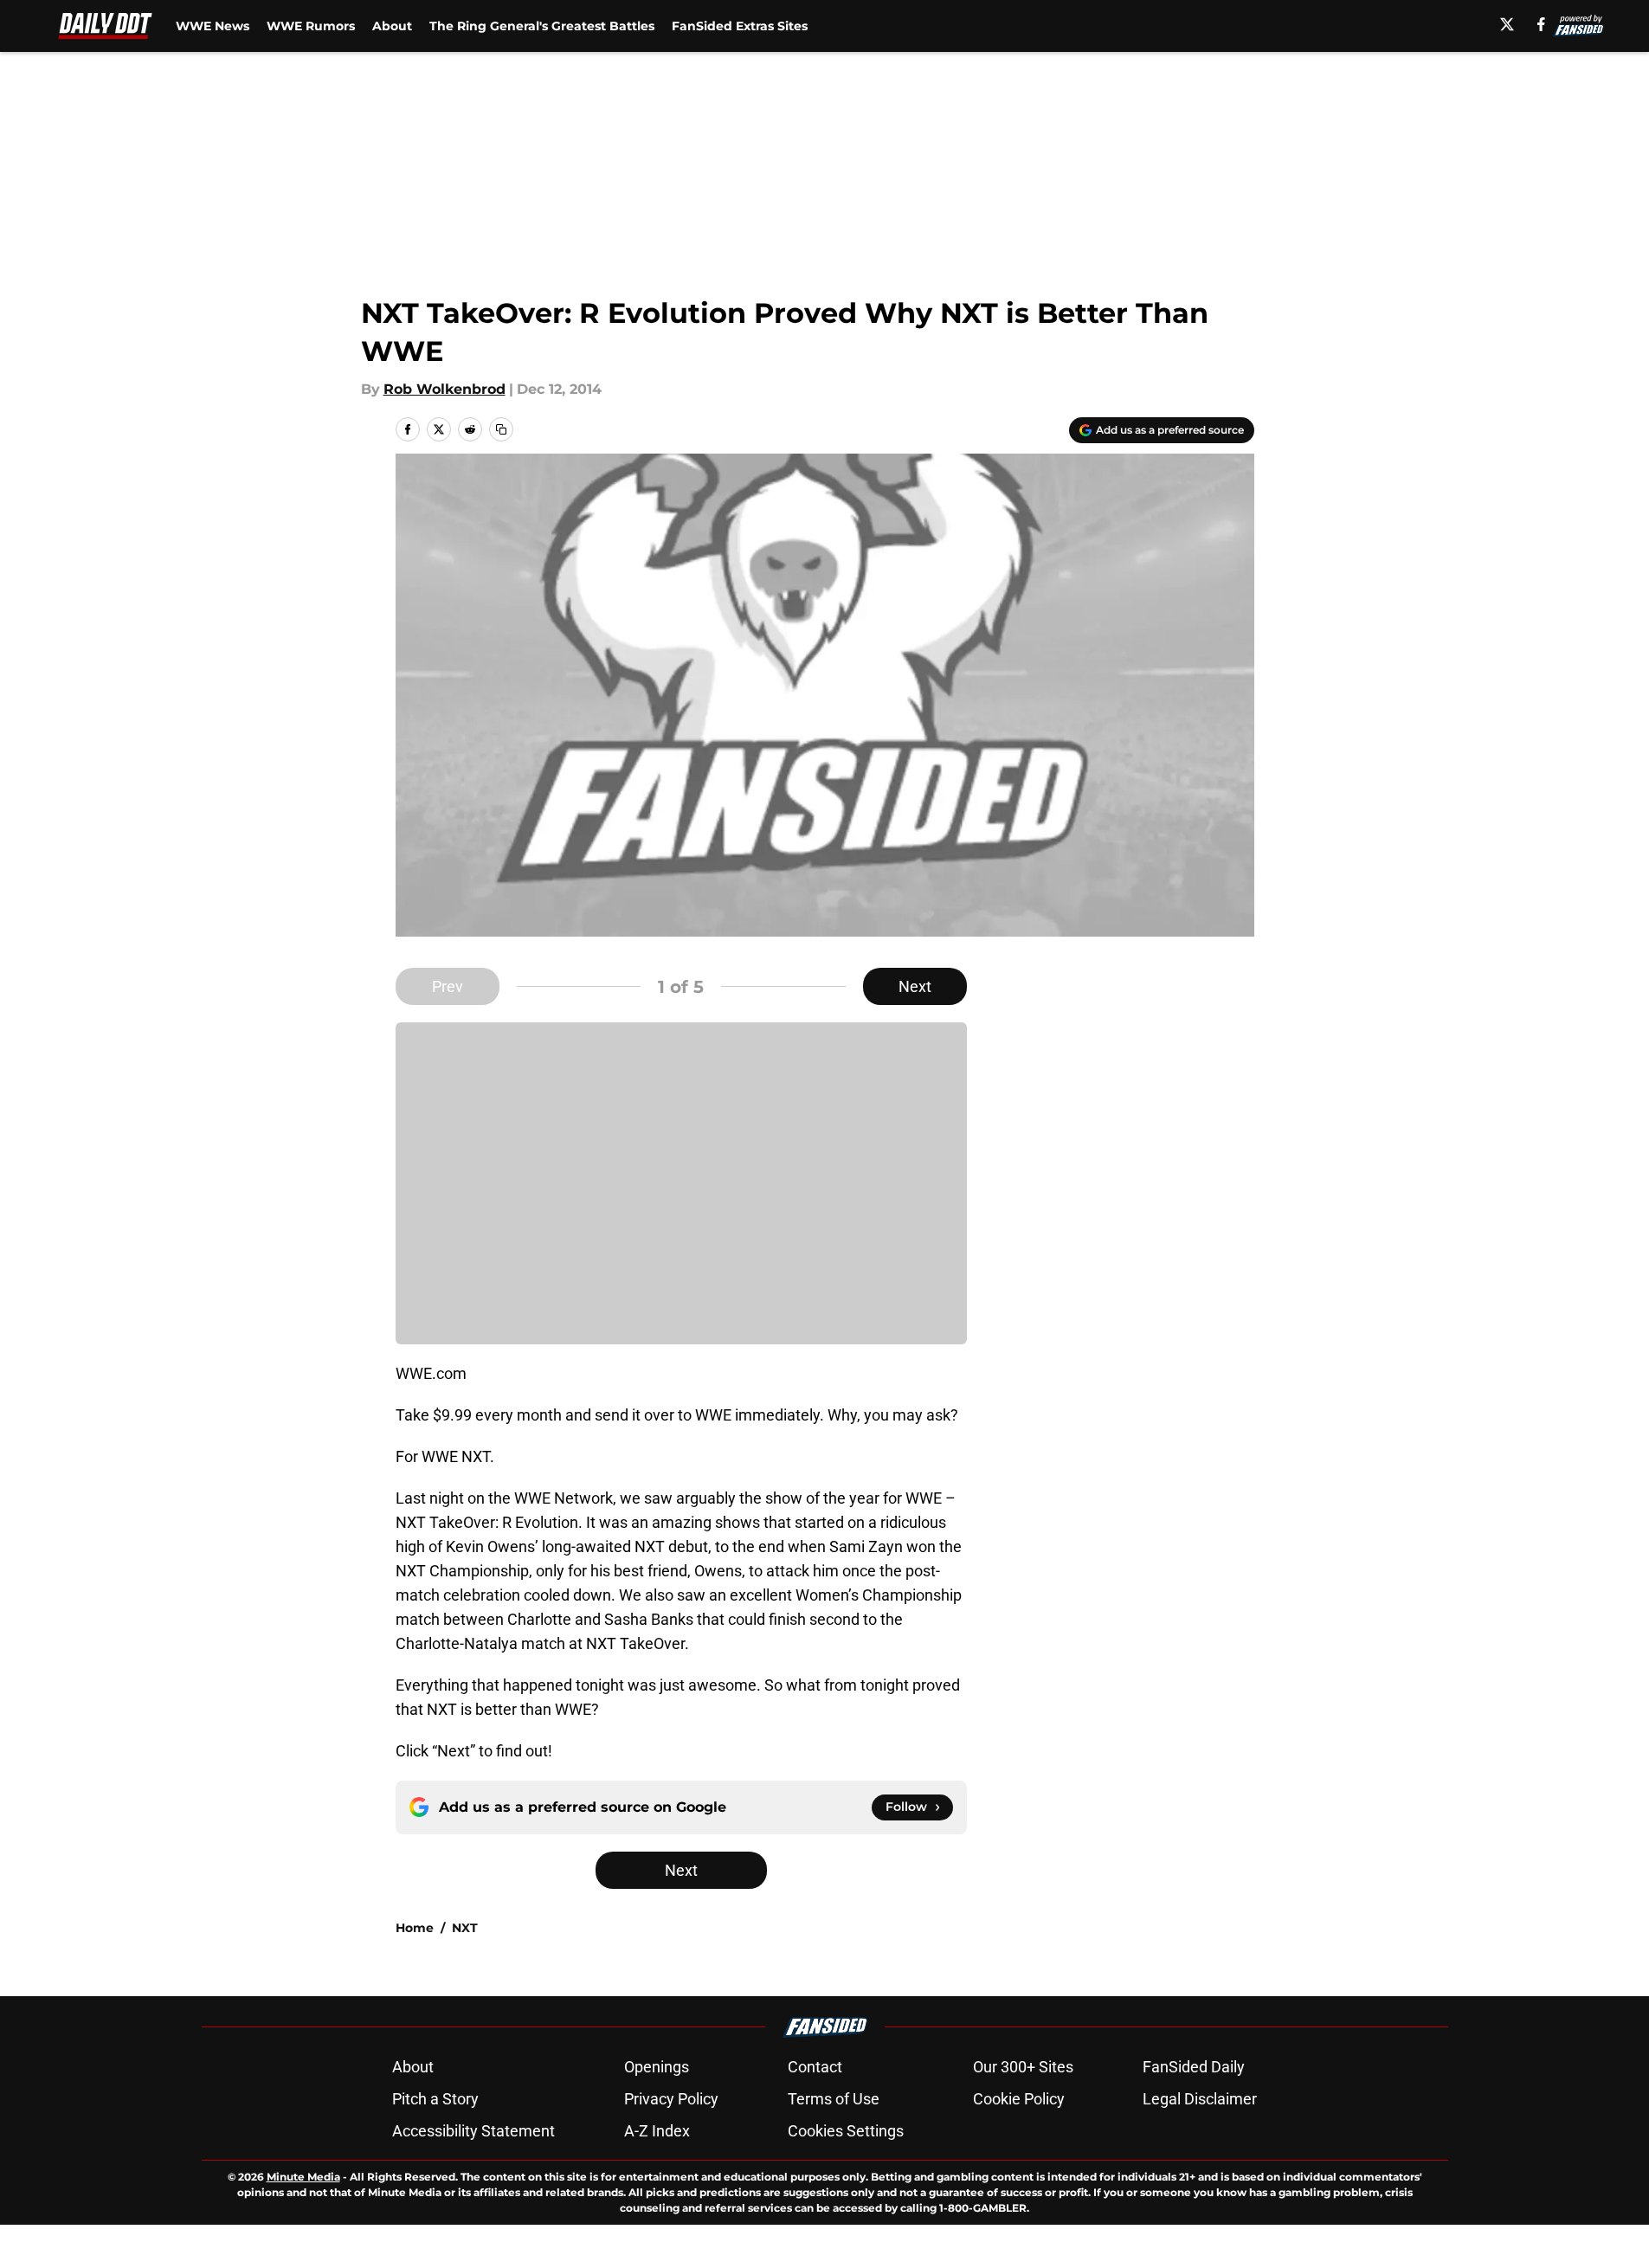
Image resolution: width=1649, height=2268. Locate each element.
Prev (448, 986)
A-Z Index (657, 2131)
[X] (1507, 24)
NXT (465, 1928)
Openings (657, 2067)
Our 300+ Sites (1023, 2067)
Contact (815, 2067)
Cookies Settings (846, 2131)
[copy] (501, 429)
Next (915, 986)
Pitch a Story (435, 2099)
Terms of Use (834, 2099)
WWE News (213, 26)
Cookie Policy (1019, 2099)
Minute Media (303, 2177)
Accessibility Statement (473, 2131)
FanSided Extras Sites (740, 26)
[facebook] (1541, 24)
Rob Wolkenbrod (444, 389)
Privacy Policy (671, 2099)
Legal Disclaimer (1200, 2099)
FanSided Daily (1194, 2067)
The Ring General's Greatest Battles (542, 26)
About (392, 26)
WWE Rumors (311, 26)
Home (415, 1928)
